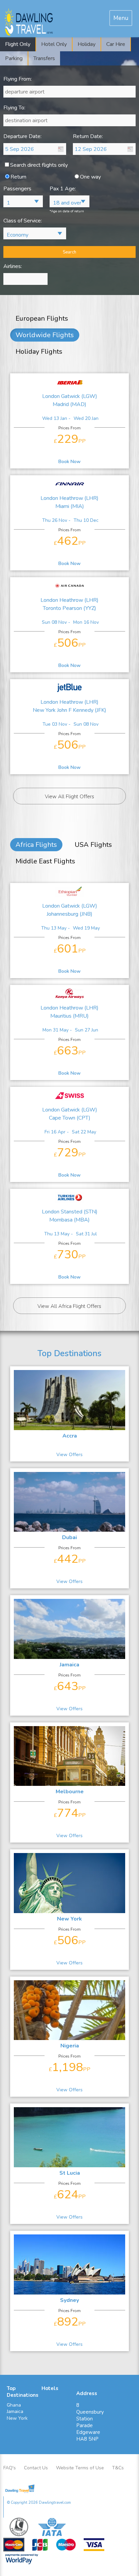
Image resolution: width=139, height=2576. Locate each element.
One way (90, 177)
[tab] (121, 18)
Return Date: (88, 137)
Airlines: (13, 266)
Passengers (17, 189)
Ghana (14, 2405)
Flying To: (14, 108)
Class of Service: (23, 221)
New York (17, 2418)
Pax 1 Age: (63, 189)
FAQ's (10, 2468)
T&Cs (118, 2468)
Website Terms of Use (80, 2468)
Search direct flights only (39, 165)
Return (18, 177)
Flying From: (18, 79)
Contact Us (36, 2468)
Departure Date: (22, 137)
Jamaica (15, 2411)
